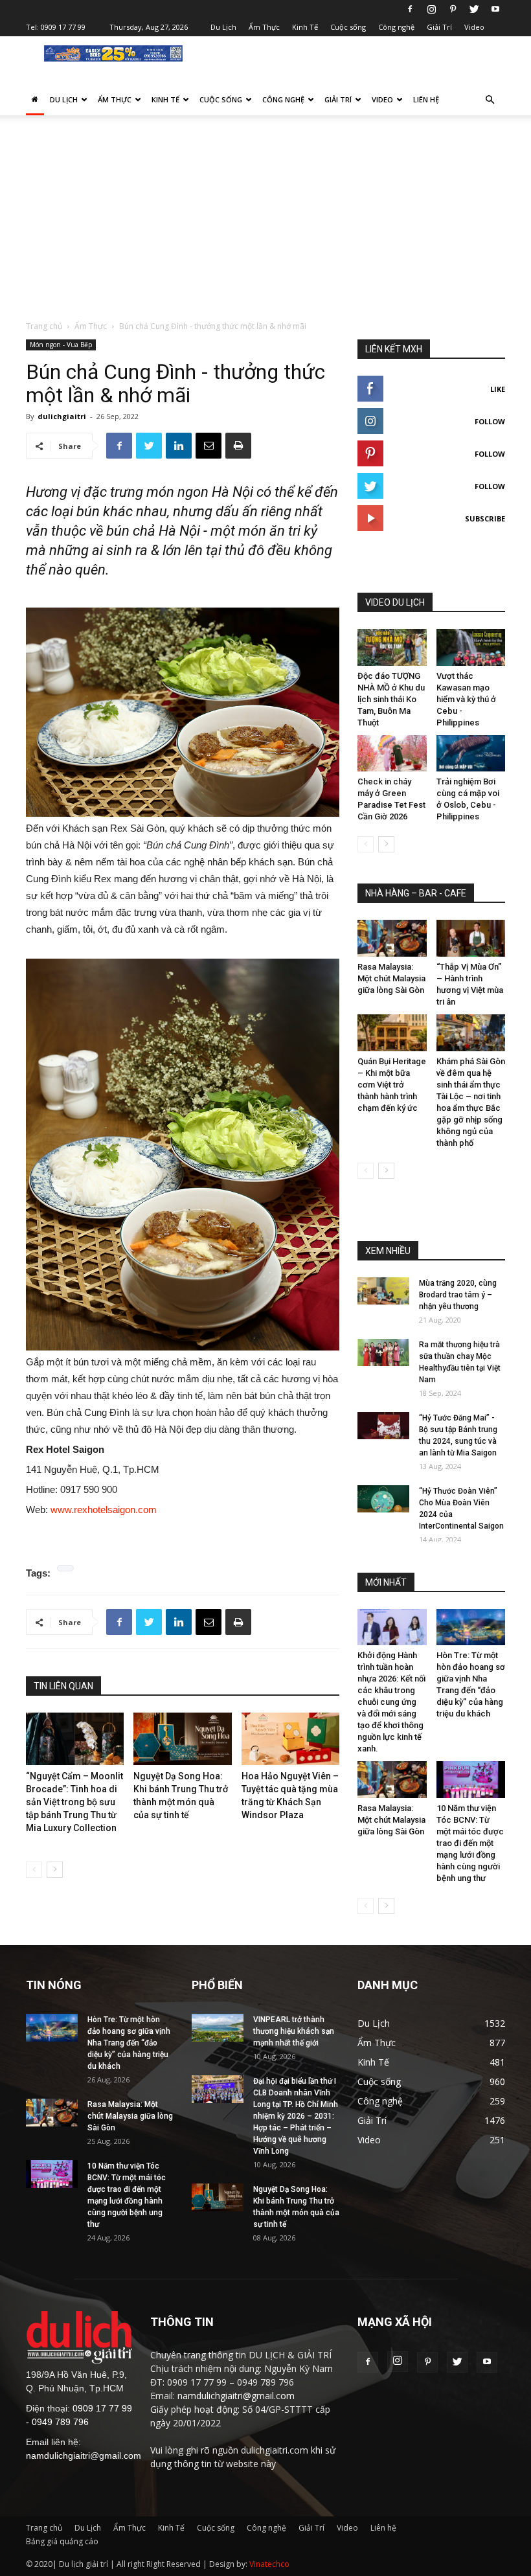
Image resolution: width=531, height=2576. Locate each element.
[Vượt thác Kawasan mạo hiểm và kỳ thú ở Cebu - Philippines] (471, 647)
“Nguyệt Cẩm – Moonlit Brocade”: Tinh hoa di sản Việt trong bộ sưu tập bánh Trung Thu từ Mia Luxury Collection (74, 1802)
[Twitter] (474, 9)
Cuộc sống (348, 27)
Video (474, 27)
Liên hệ (426, 99)
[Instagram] (431, 9)
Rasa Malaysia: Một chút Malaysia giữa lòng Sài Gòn (391, 978)
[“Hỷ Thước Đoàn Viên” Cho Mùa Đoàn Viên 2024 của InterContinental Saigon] (383, 1499)
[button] (490, 100)
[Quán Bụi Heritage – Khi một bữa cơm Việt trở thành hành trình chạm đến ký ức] (392, 1033)
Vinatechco (269, 2564)
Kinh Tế (305, 27)
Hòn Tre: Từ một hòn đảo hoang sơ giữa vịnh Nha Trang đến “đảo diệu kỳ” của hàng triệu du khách (129, 2043)
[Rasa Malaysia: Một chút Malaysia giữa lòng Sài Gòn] (392, 938)
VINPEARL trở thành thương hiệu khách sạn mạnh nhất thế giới (294, 2031)
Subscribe (485, 519)
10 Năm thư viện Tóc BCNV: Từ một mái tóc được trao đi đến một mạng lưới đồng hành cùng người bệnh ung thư (470, 1843)
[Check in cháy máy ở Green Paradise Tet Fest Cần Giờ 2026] (392, 754)
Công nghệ (396, 27)
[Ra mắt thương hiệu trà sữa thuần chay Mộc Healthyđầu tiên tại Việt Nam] (383, 1353)
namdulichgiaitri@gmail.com (84, 2456)
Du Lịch (223, 27)
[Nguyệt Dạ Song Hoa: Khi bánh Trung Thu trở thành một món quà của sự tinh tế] (182, 1739)
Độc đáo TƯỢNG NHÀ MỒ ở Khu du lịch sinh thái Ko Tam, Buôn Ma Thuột (391, 699)
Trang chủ (44, 326)
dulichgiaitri (62, 416)
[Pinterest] (453, 9)
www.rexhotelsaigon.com (104, 1510)
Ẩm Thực (264, 27)
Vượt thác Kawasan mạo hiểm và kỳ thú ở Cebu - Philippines (466, 699)
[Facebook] (410, 9)
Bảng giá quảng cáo (62, 2541)
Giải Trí (439, 27)
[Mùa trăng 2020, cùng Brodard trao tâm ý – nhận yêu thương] (383, 1291)
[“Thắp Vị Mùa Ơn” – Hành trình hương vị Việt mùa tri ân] (471, 938)
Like (498, 389)
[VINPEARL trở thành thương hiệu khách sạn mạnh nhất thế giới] (218, 2028)
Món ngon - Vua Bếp (61, 345)
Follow (490, 421)
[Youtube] (495, 9)
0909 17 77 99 (63, 27)
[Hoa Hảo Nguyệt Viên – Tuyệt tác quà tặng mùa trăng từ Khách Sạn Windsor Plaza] (290, 1739)
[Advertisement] (265, 223)
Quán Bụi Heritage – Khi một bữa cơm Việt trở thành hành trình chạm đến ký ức (392, 1085)
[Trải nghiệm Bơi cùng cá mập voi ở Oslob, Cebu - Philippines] (471, 754)
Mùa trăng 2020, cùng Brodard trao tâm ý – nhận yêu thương (458, 1295)
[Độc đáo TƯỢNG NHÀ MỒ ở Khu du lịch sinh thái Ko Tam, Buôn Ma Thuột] (392, 647)
